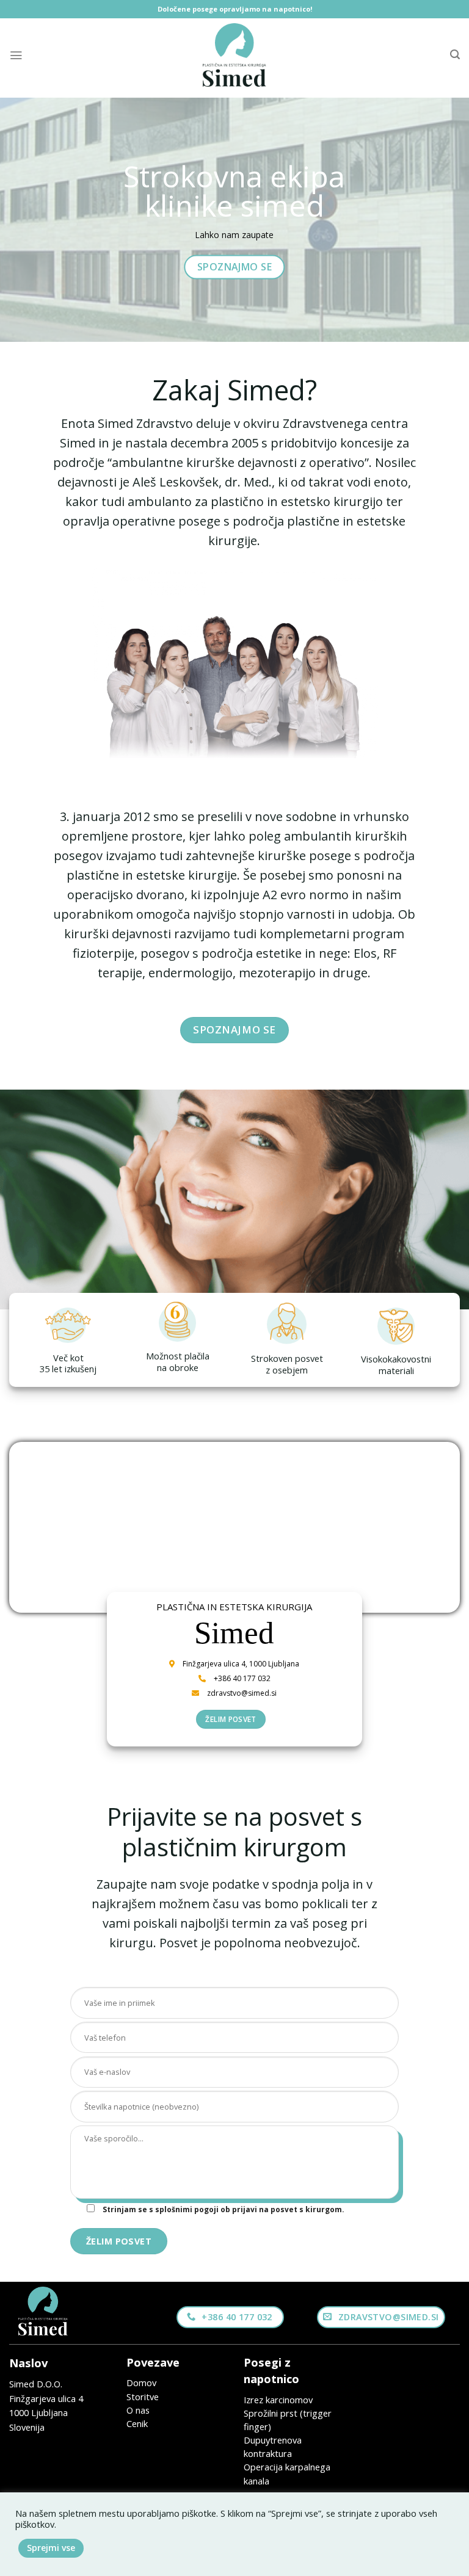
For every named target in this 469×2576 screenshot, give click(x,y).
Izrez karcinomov (278, 2400)
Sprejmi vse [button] (51, 2548)
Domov (141, 2382)
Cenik (137, 2423)
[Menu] (16, 55)
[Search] (455, 55)
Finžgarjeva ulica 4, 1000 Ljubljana (241, 1664)
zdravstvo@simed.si (242, 1693)
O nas (138, 2410)
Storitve (143, 2397)
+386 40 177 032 (242, 1678)
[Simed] (234, 55)
